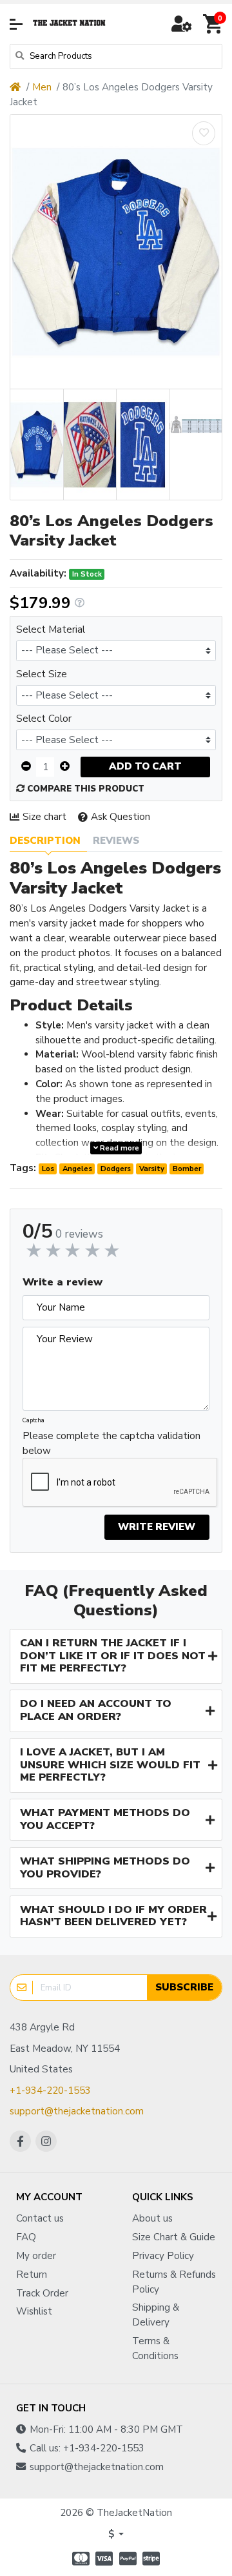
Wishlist (34, 2311)
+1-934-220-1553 (50, 2090)
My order (36, 2256)
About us (152, 2218)
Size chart (44, 817)
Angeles (77, 1169)
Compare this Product (84, 789)
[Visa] (104, 2559)
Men (42, 87)
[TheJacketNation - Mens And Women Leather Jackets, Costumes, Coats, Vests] (70, 24)
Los (48, 1169)
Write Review (157, 1527)
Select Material (51, 629)
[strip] (153, 2559)
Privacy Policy (163, 2256)
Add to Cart (145, 766)
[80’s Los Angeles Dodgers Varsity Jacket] (116, 252)
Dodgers (116, 1169)
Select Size (42, 674)
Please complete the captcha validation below (111, 1443)
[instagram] (46, 2141)
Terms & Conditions (155, 2348)
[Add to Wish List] (204, 133)
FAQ (26, 2237)
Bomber (187, 1169)
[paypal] (128, 2559)
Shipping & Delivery (156, 2315)
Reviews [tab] (116, 841)
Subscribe (184, 1987)
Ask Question (121, 817)
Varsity (152, 1169)
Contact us (40, 2218)
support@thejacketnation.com (77, 2111)
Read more (119, 1148)
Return (32, 2274)
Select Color (44, 719)
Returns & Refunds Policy (174, 2282)
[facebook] (20, 2141)
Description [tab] (45, 841)
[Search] (20, 56)
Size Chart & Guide (174, 2237)
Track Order (42, 2293)
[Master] (79, 2559)
